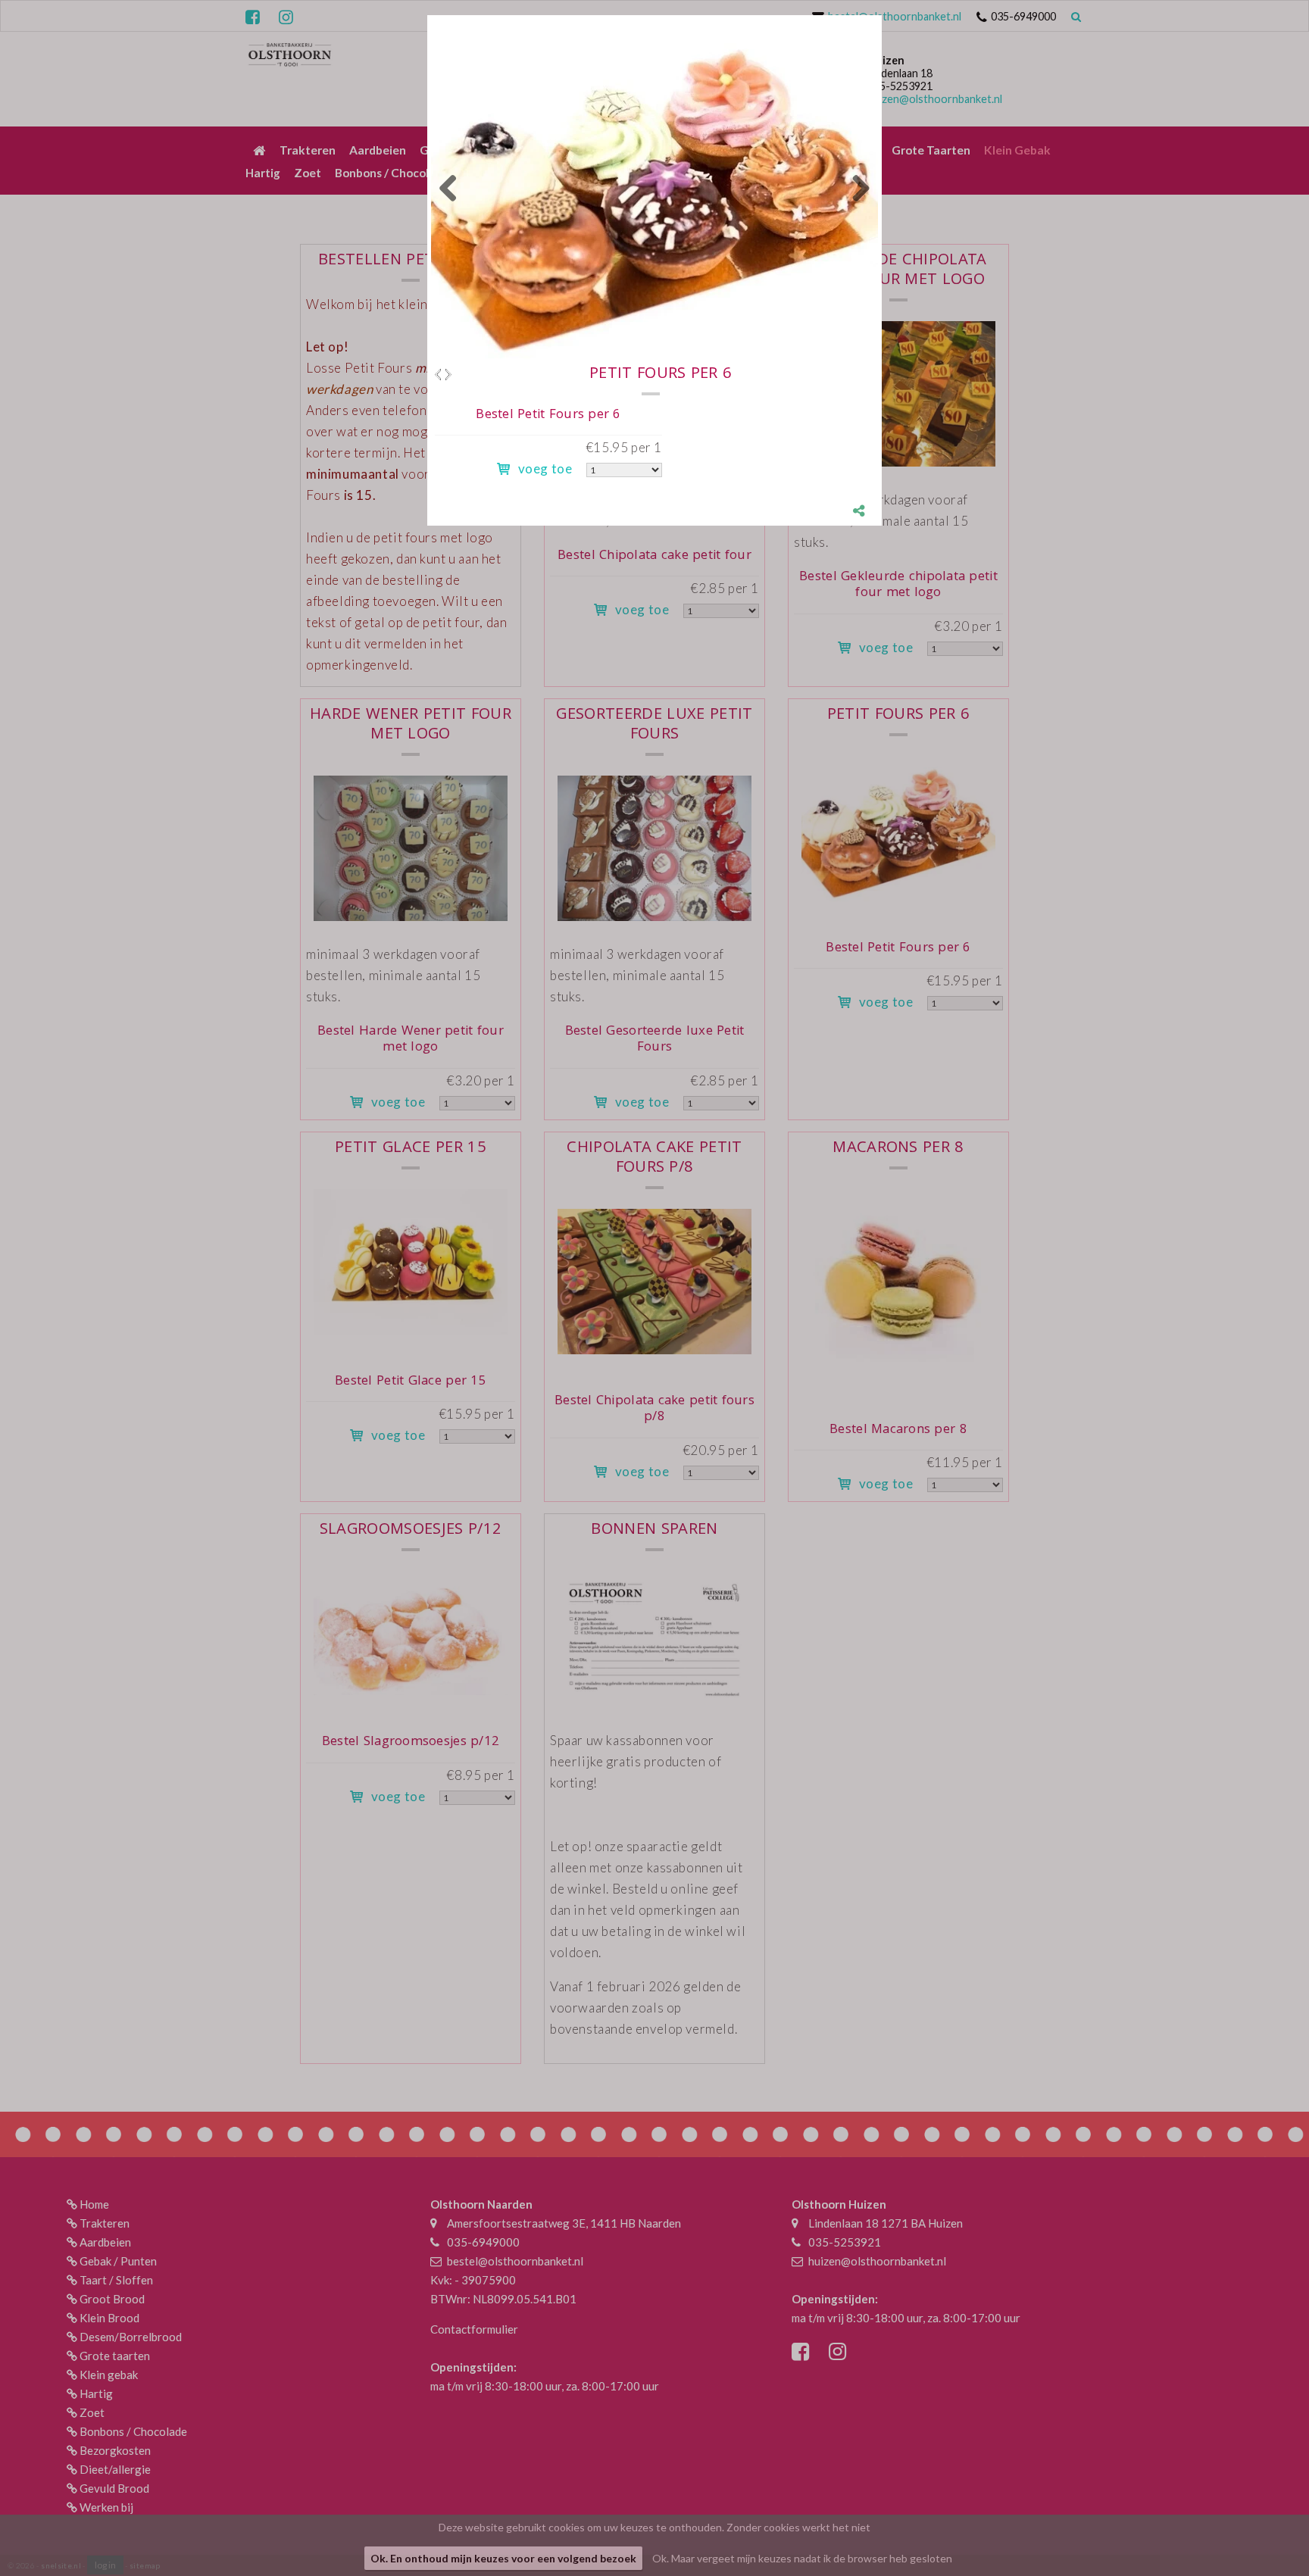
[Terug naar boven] (1260, 2527)
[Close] (882, 15)
